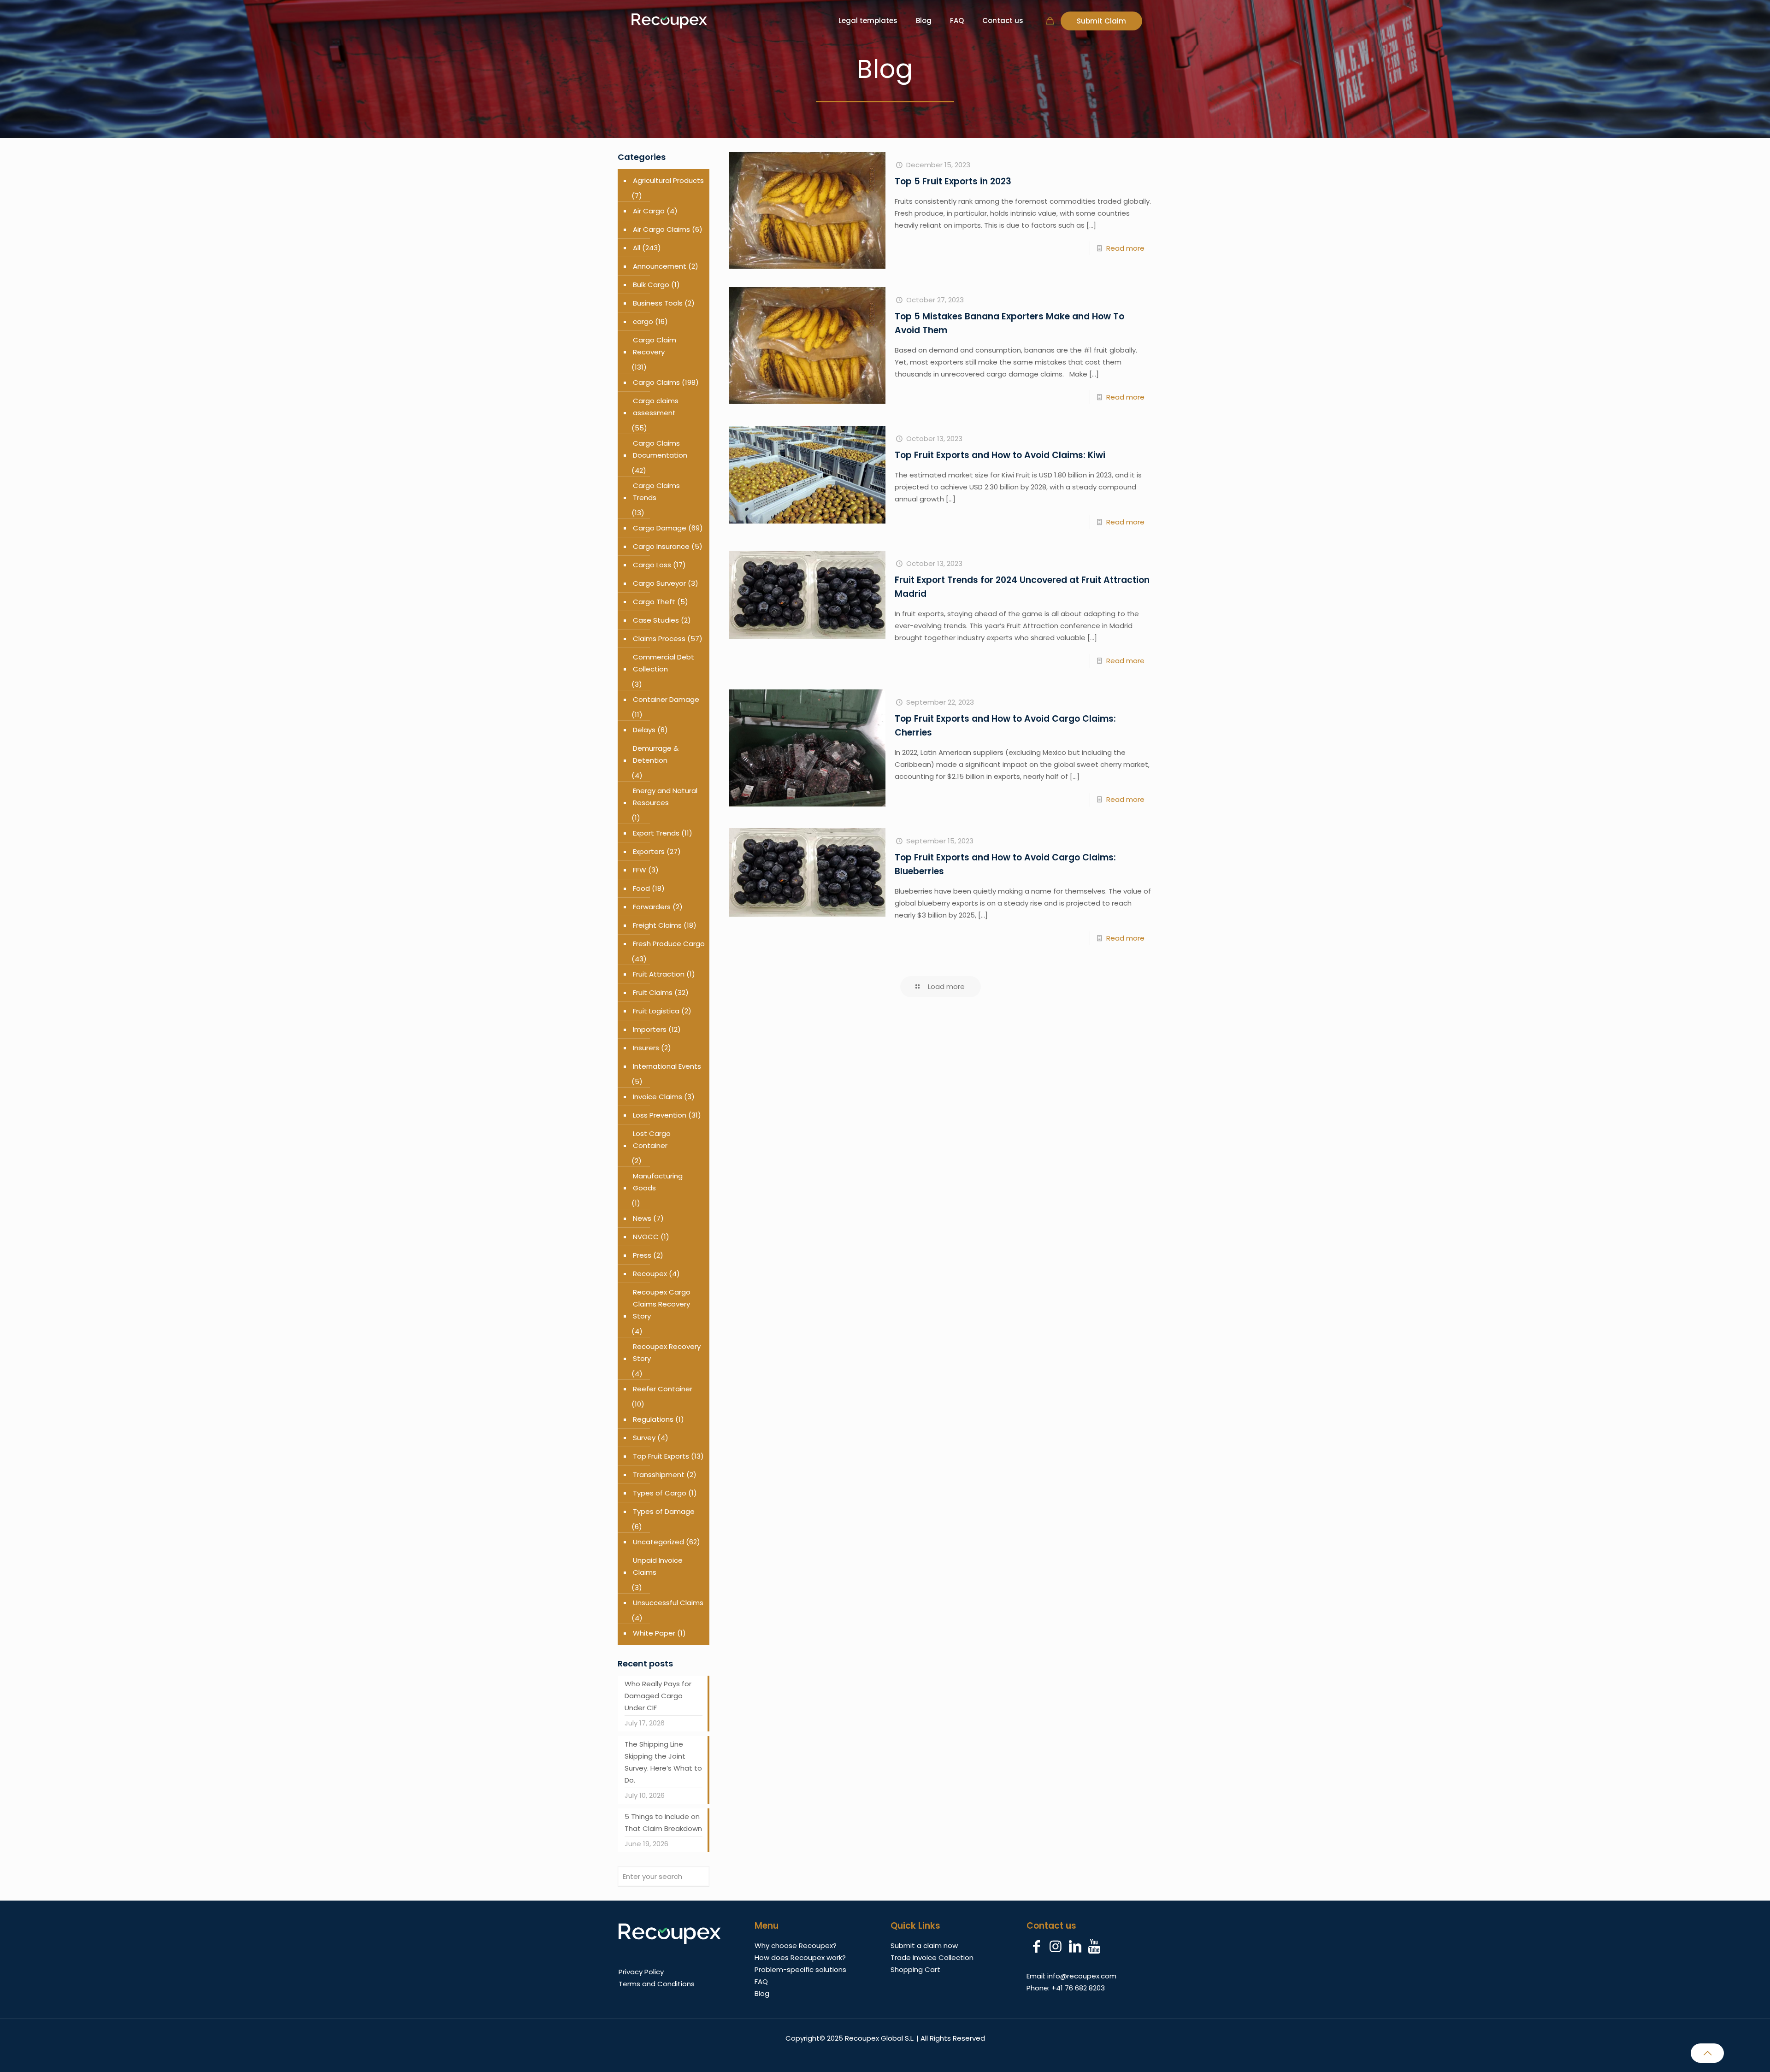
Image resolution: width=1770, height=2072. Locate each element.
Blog (762, 1993)
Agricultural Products (668, 180)
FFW (640, 870)
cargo (643, 321)
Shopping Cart (915, 1969)
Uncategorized (658, 1542)
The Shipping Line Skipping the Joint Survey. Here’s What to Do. (663, 1762)
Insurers (646, 1048)
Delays (644, 730)
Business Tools (658, 303)
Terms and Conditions (657, 1984)
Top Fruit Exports (661, 1456)
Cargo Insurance (661, 546)
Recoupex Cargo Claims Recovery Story (662, 1304)
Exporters (649, 851)
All (637, 248)
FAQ (761, 1981)
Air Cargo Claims (661, 229)
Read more (1125, 248)
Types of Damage (664, 1511)
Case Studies (656, 620)
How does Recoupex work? (800, 1957)
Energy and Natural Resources (665, 797)
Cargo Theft (654, 602)
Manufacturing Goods (658, 1182)
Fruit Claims (653, 992)
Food (641, 888)
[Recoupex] (669, 21)
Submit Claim (1101, 21)
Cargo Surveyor (659, 583)
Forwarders (652, 907)
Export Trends (656, 833)
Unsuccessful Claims (668, 1603)
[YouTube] (1094, 1947)
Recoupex (650, 1274)
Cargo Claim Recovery (655, 346)
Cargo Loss (652, 565)
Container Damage (666, 699)
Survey (644, 1438)
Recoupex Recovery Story (667, 1352)
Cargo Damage (660, 528)
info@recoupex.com (1082, 1976)
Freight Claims (657, 925)
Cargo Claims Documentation (660, 449)
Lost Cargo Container (652, 1139)
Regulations (653, 1419)
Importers (650, 1029)
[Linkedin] (1075, 1947)
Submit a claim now (924, 1945)
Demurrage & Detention (656, 754)
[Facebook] (1036, 1947)
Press (642, 1255)
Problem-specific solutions (800, 1969)
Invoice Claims (658, 1097)
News (642, 1218)
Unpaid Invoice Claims (658, 1566)
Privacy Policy (641, 1972)
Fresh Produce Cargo (669, 944)
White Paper (654, 1633)
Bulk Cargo (651, 285)
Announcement (660, 266)
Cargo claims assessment (656, 407)
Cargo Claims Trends (656, 492)
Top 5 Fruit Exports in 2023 (953, 181)
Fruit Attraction (659, 974)
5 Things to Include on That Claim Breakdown (663, 1822)
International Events (667, 1066)
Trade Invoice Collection (932, 1957)
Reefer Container (663, 1389)
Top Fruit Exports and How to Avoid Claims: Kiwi (1000, 455)
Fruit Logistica (656, 1011)
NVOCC (646, 1237)
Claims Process (659, 639)
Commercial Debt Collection (664, 663)
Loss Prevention (660, 1115)
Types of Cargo (660, 1493)
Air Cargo (649, 211)
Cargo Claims (656, 382)
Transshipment (659, 1475)
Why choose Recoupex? (796, 1945)
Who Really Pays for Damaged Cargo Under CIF (658, 1696)
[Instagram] (1056, 1947)
